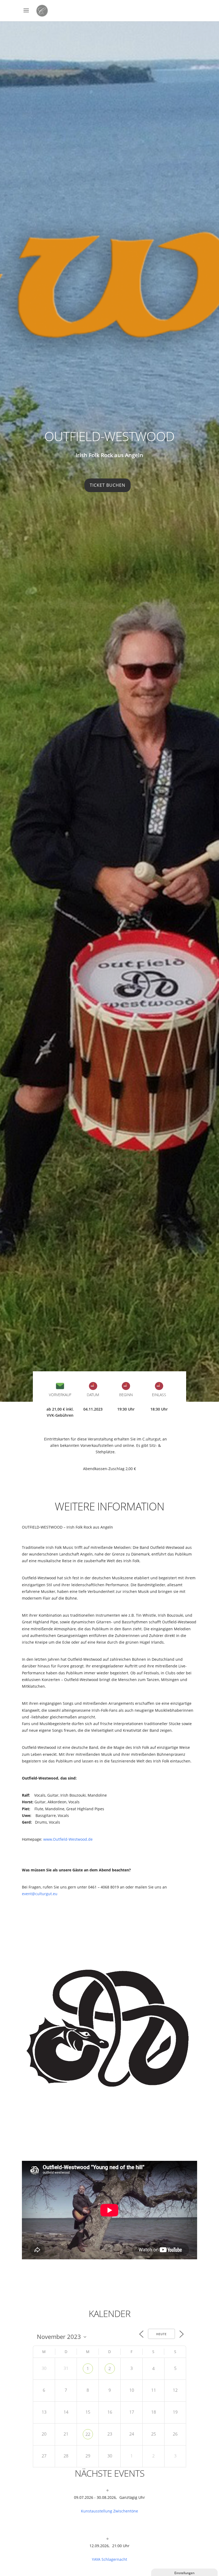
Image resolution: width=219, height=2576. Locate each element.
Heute (161, 2334)
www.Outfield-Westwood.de (68, 1839)
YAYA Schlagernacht (109, 2559)
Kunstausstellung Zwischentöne (109, 2511)
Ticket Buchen (107, 485)
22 (88, 2434)
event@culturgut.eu (40, 1894)
